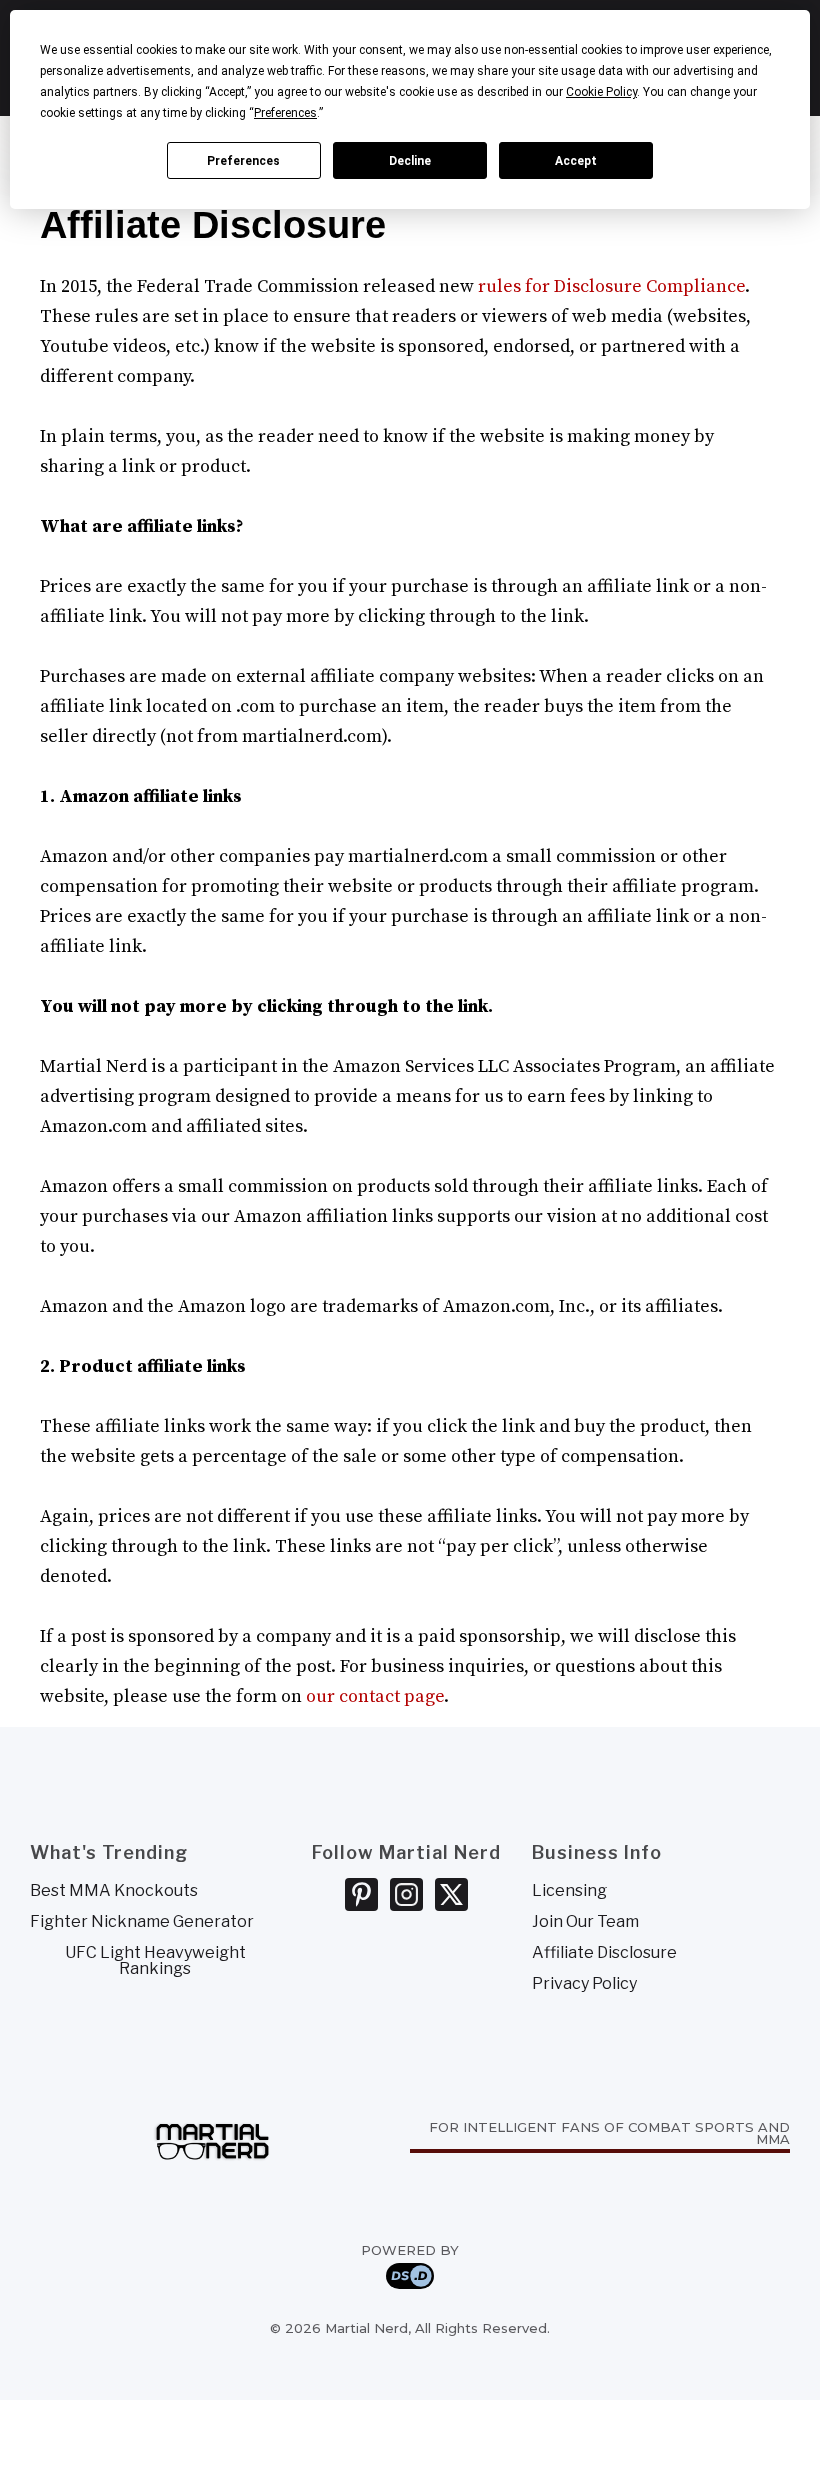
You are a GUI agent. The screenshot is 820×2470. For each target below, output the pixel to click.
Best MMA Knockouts (114, 1891)
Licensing (569, 1891)
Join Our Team (585, 1922)
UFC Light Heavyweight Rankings (155, 1961)
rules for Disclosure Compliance (611, 286)
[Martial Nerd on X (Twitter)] (451, 1894)
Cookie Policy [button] (601, 92)
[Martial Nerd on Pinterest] (361, 1894)
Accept (576, 161)
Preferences (243, 161)
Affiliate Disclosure (604, 1953)
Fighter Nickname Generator (142, 1922)
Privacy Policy (584, 1984)
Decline (410, 161)
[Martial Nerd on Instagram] (406, 1894)
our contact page (375, 1696)
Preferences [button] (285, 113)
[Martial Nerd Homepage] (212, 2136)
